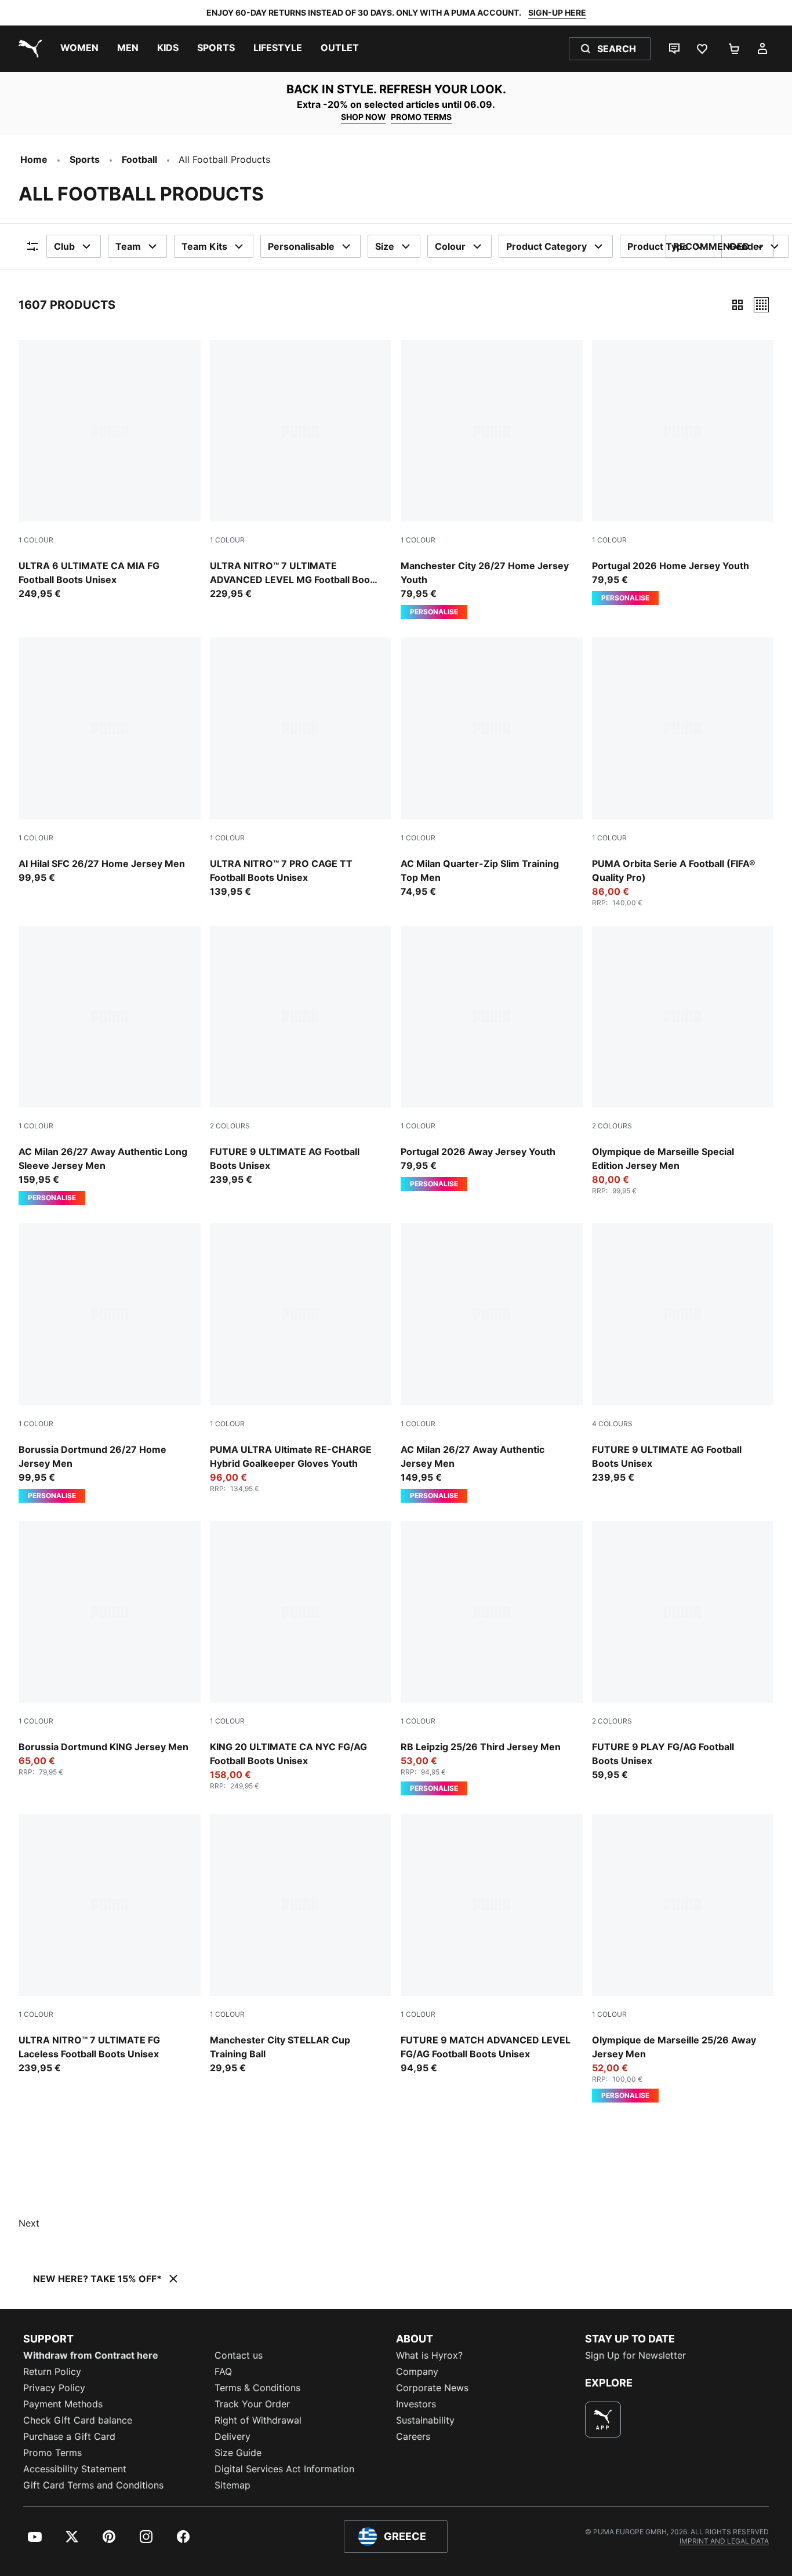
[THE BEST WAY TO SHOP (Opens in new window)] (603, 2420)
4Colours (612, 1424)
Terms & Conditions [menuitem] (257, 2388)
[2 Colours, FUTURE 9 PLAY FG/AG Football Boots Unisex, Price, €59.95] (683, 1652)
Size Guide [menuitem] (238, 2453)
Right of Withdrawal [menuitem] (258, 2420)
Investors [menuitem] (416, 2404)
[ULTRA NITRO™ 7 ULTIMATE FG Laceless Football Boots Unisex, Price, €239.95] (110, 1944)
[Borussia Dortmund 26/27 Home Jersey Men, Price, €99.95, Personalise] (110, 1363)
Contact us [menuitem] (239, 2355)
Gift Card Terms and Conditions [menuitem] (93, 2485)
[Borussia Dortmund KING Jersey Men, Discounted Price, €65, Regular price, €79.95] (110, 1649)
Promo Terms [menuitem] (52, 2453)
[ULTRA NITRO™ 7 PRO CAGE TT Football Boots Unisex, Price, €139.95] (301, 768)
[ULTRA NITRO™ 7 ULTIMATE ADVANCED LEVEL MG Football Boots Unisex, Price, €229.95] (301, 471)
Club (64, 246)
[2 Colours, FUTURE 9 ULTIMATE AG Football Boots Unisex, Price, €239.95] (301, 1056)
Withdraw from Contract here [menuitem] (91, 2355)
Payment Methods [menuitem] (63, 2404)
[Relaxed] (761, 305)
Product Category (546, 246)
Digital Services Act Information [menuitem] (284, 2469)
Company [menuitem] (417, 2371)
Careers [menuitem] (413, 2436)
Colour (450, 246)
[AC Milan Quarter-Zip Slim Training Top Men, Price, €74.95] (492, 768)
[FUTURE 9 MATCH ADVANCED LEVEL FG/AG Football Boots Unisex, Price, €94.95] (492, 1944)
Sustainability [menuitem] (425, 2420)
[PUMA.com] (28, 49)
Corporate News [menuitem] (432, 2388)
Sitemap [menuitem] (232, 2485)
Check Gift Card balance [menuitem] (78, 2420)
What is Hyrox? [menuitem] (429, 2355)
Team (128, 246)
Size (385, 246)
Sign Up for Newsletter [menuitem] (635, 2355)
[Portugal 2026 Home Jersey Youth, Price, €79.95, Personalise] (683, 473)
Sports (85, 159)
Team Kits (204, 246)
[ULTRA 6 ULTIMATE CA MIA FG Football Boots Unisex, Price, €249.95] (110, 471)
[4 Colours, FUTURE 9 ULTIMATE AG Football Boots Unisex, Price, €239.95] (683, 1354)
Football (139, 159)
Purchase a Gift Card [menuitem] (69, 2436)
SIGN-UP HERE (557, 12)
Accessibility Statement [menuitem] (75, 2469)
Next (29, 2223)
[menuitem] (79, 49)
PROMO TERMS (421, 117)
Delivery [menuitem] (232, 2436)
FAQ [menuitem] (223, 2371)
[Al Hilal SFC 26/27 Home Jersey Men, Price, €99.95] (110, 761)
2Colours (230, 1126)
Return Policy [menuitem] (52, 2371)
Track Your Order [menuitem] (252, 2404)
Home (34, 159)
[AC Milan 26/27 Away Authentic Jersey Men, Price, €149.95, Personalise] (492, 1363)
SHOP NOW (364, 117)
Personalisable (301, 246)
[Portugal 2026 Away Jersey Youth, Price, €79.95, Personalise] (492, 1059)
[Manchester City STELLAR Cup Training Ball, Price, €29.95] (301, 1944)
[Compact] (737, 305)
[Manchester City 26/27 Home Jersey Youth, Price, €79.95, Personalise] (492, 480)
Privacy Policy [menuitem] (54, 2388)
